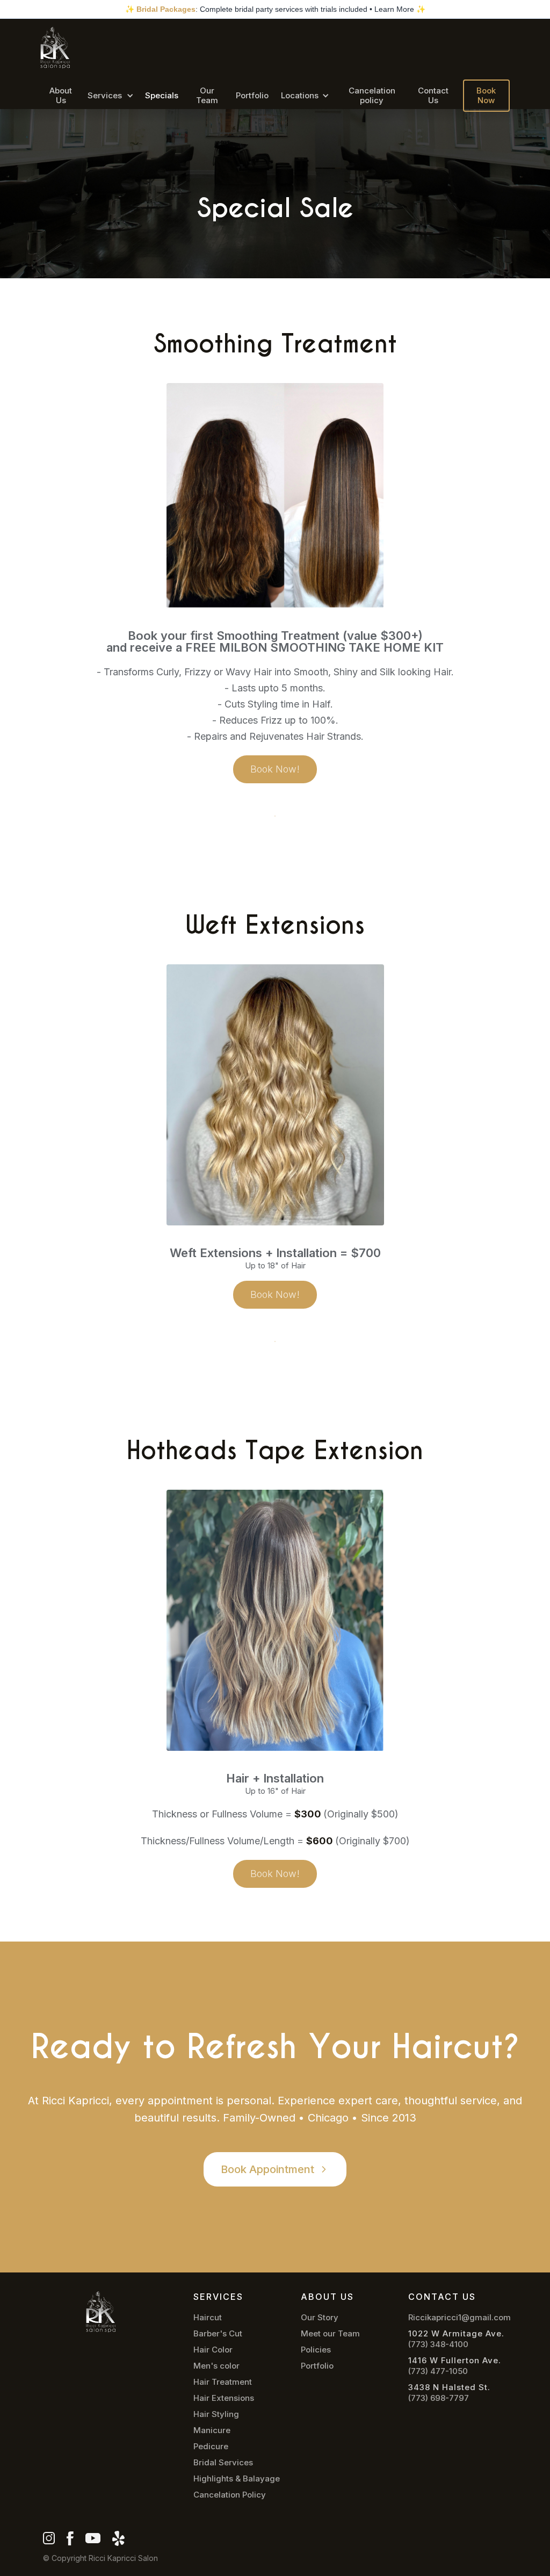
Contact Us (433, 95)
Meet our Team (330, 2334)
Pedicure (211, 2447)
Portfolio (252, 95)
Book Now (486, 95)
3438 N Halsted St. (449, 2387)
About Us (61, 95)
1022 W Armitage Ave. (456, 2334)
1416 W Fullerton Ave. (455, 2361)
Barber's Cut (218, 2334)
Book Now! (275, 769)
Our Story (320, 2318)
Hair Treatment (223, 2382)
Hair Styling (216, 2414)
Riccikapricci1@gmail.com (459, 2318)
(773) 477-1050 (438, 2371)
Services (105, 95)
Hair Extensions (224, 2398)
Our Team (207, 95)
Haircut (208, 2318)
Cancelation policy (372, 95)
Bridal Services (223, 2463)
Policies (316, 2350)
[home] (55, 48)
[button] (110, 96)
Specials (162, 95)
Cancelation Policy (230, 2495)
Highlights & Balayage (237, 2479)
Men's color (216, 2366)
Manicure (212, 2430)
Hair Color (213, 2350)
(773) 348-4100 (438, 2344)
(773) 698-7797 (439, 2398)
